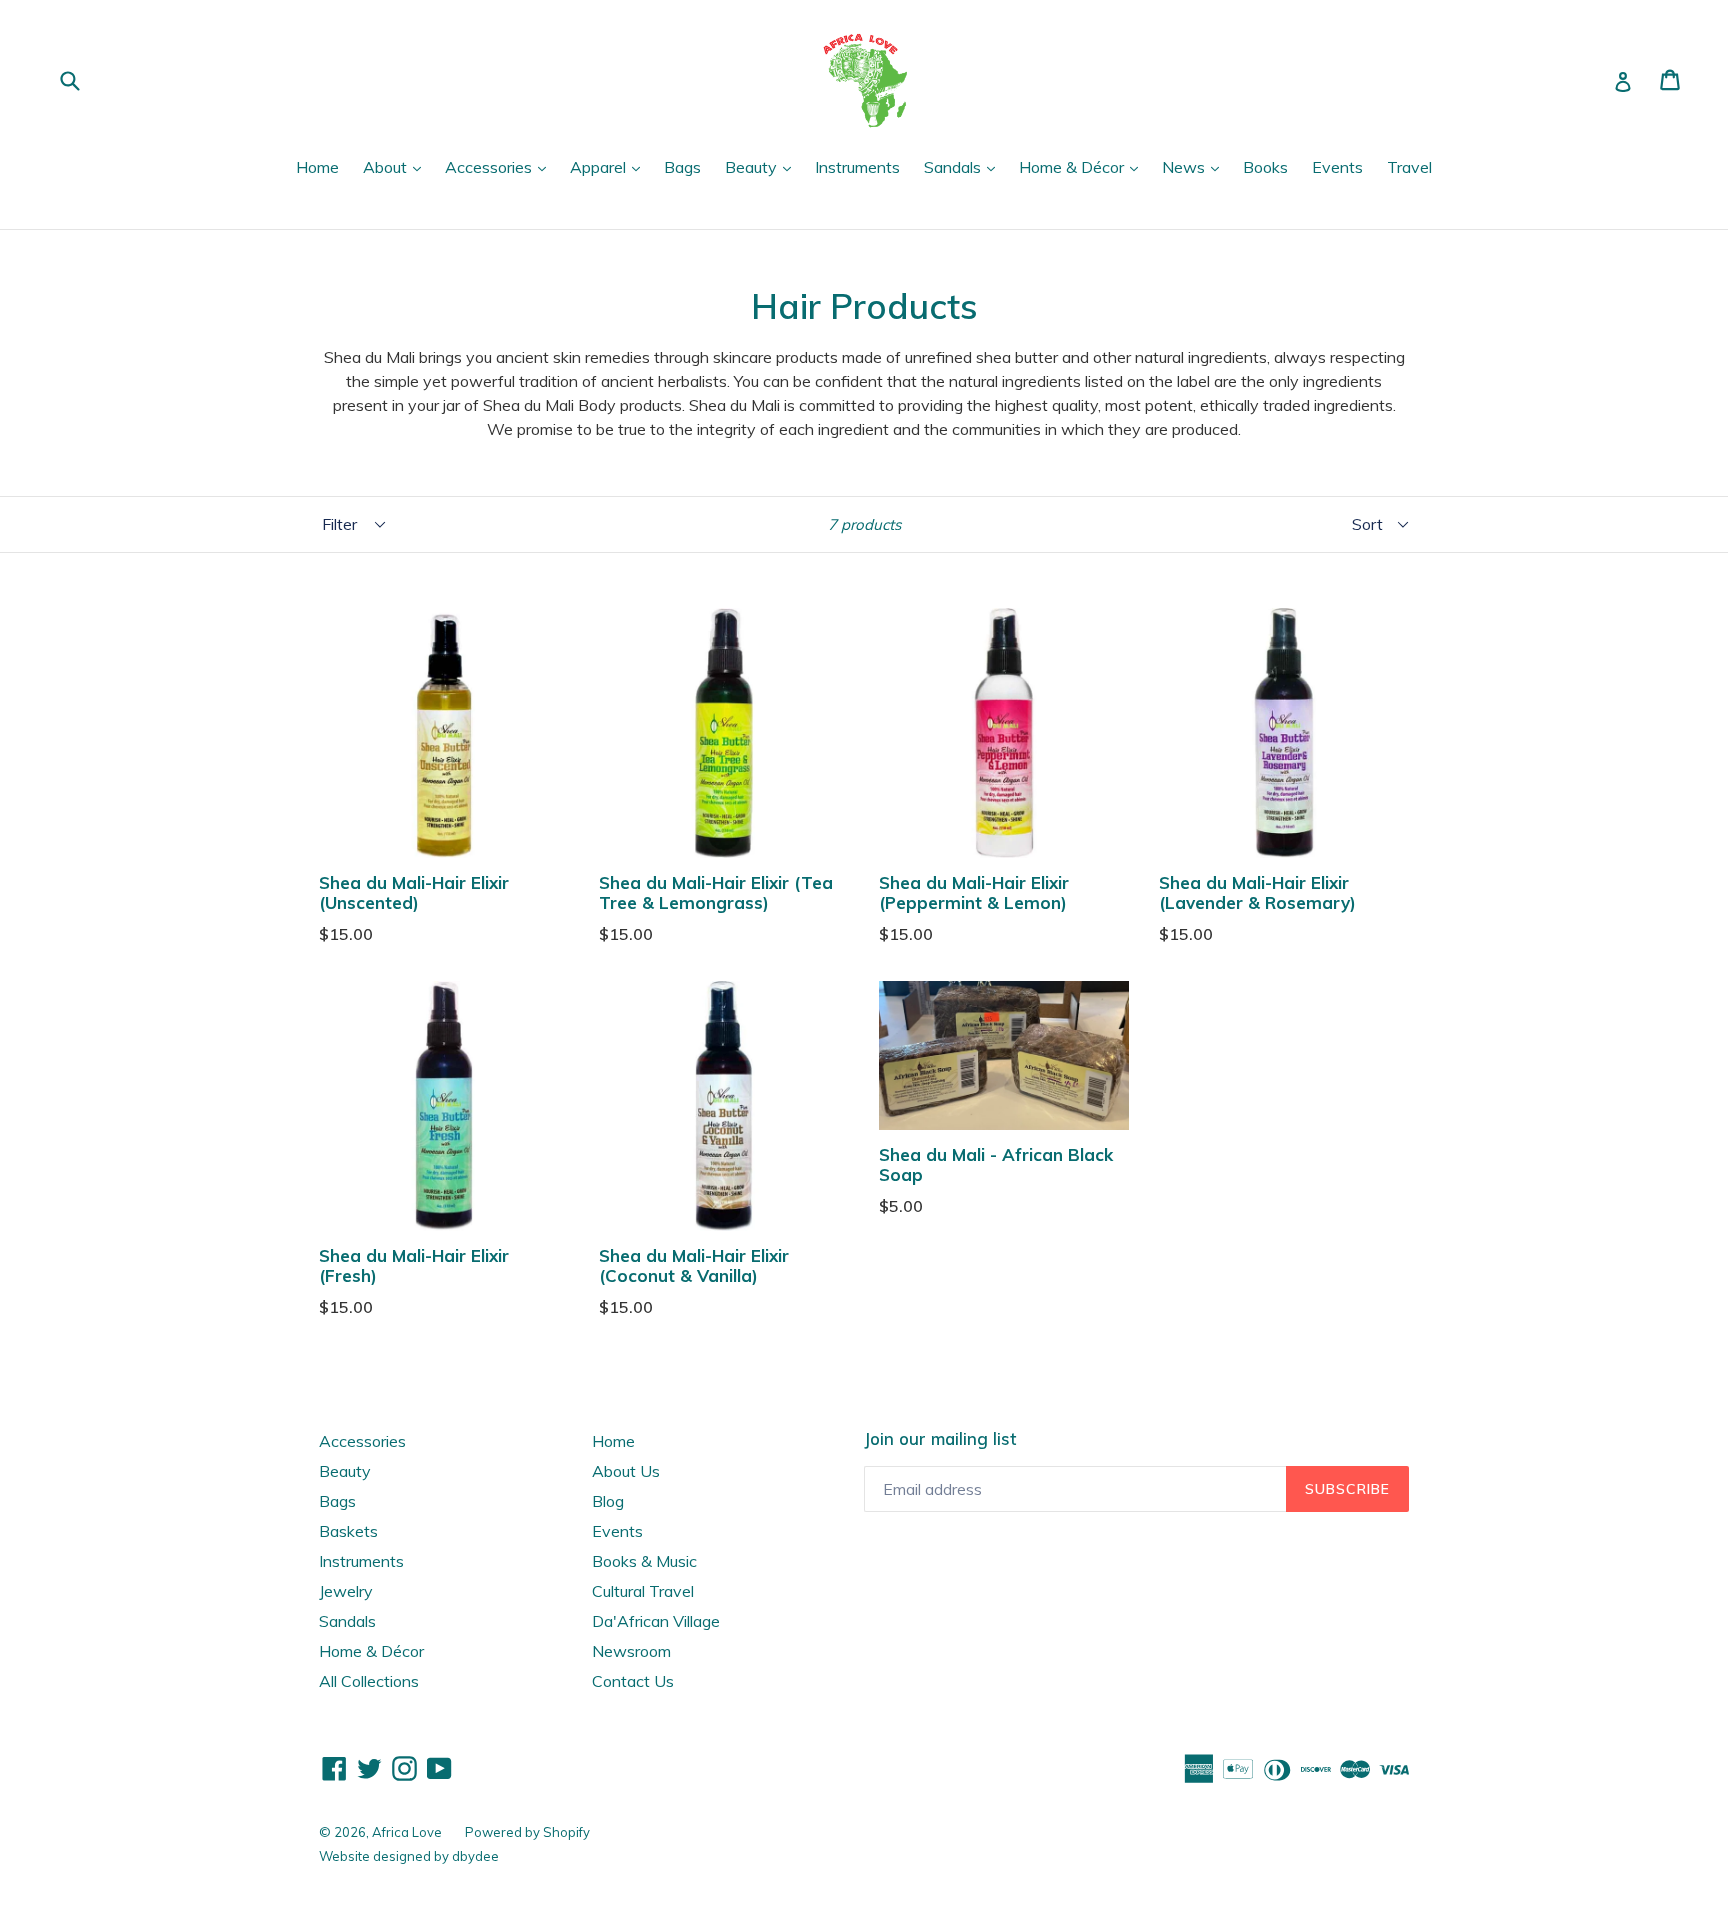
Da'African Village (656, 1621)
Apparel (610, 166)
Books (1265, 167)
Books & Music (644, 1561)
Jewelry (346, 1591)
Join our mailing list (940, 1439)
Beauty (763, 166)
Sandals (964, 166)
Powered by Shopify (527, 1832)
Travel (1409, 167)
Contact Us (633, 1681)
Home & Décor (1083, 166)
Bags (682, 167)
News (1195, 166)
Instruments (857, 167)
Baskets (348, 1531)
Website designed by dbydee (409, 1856)
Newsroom (631, 1651)
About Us (626, 1471)
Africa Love (408, 1832)
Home (317, 167)
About (397, 166)
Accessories (500, 166)
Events (1337, 167)
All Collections (369, 1681)
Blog (608, 1501)
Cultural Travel (643, 1591)
